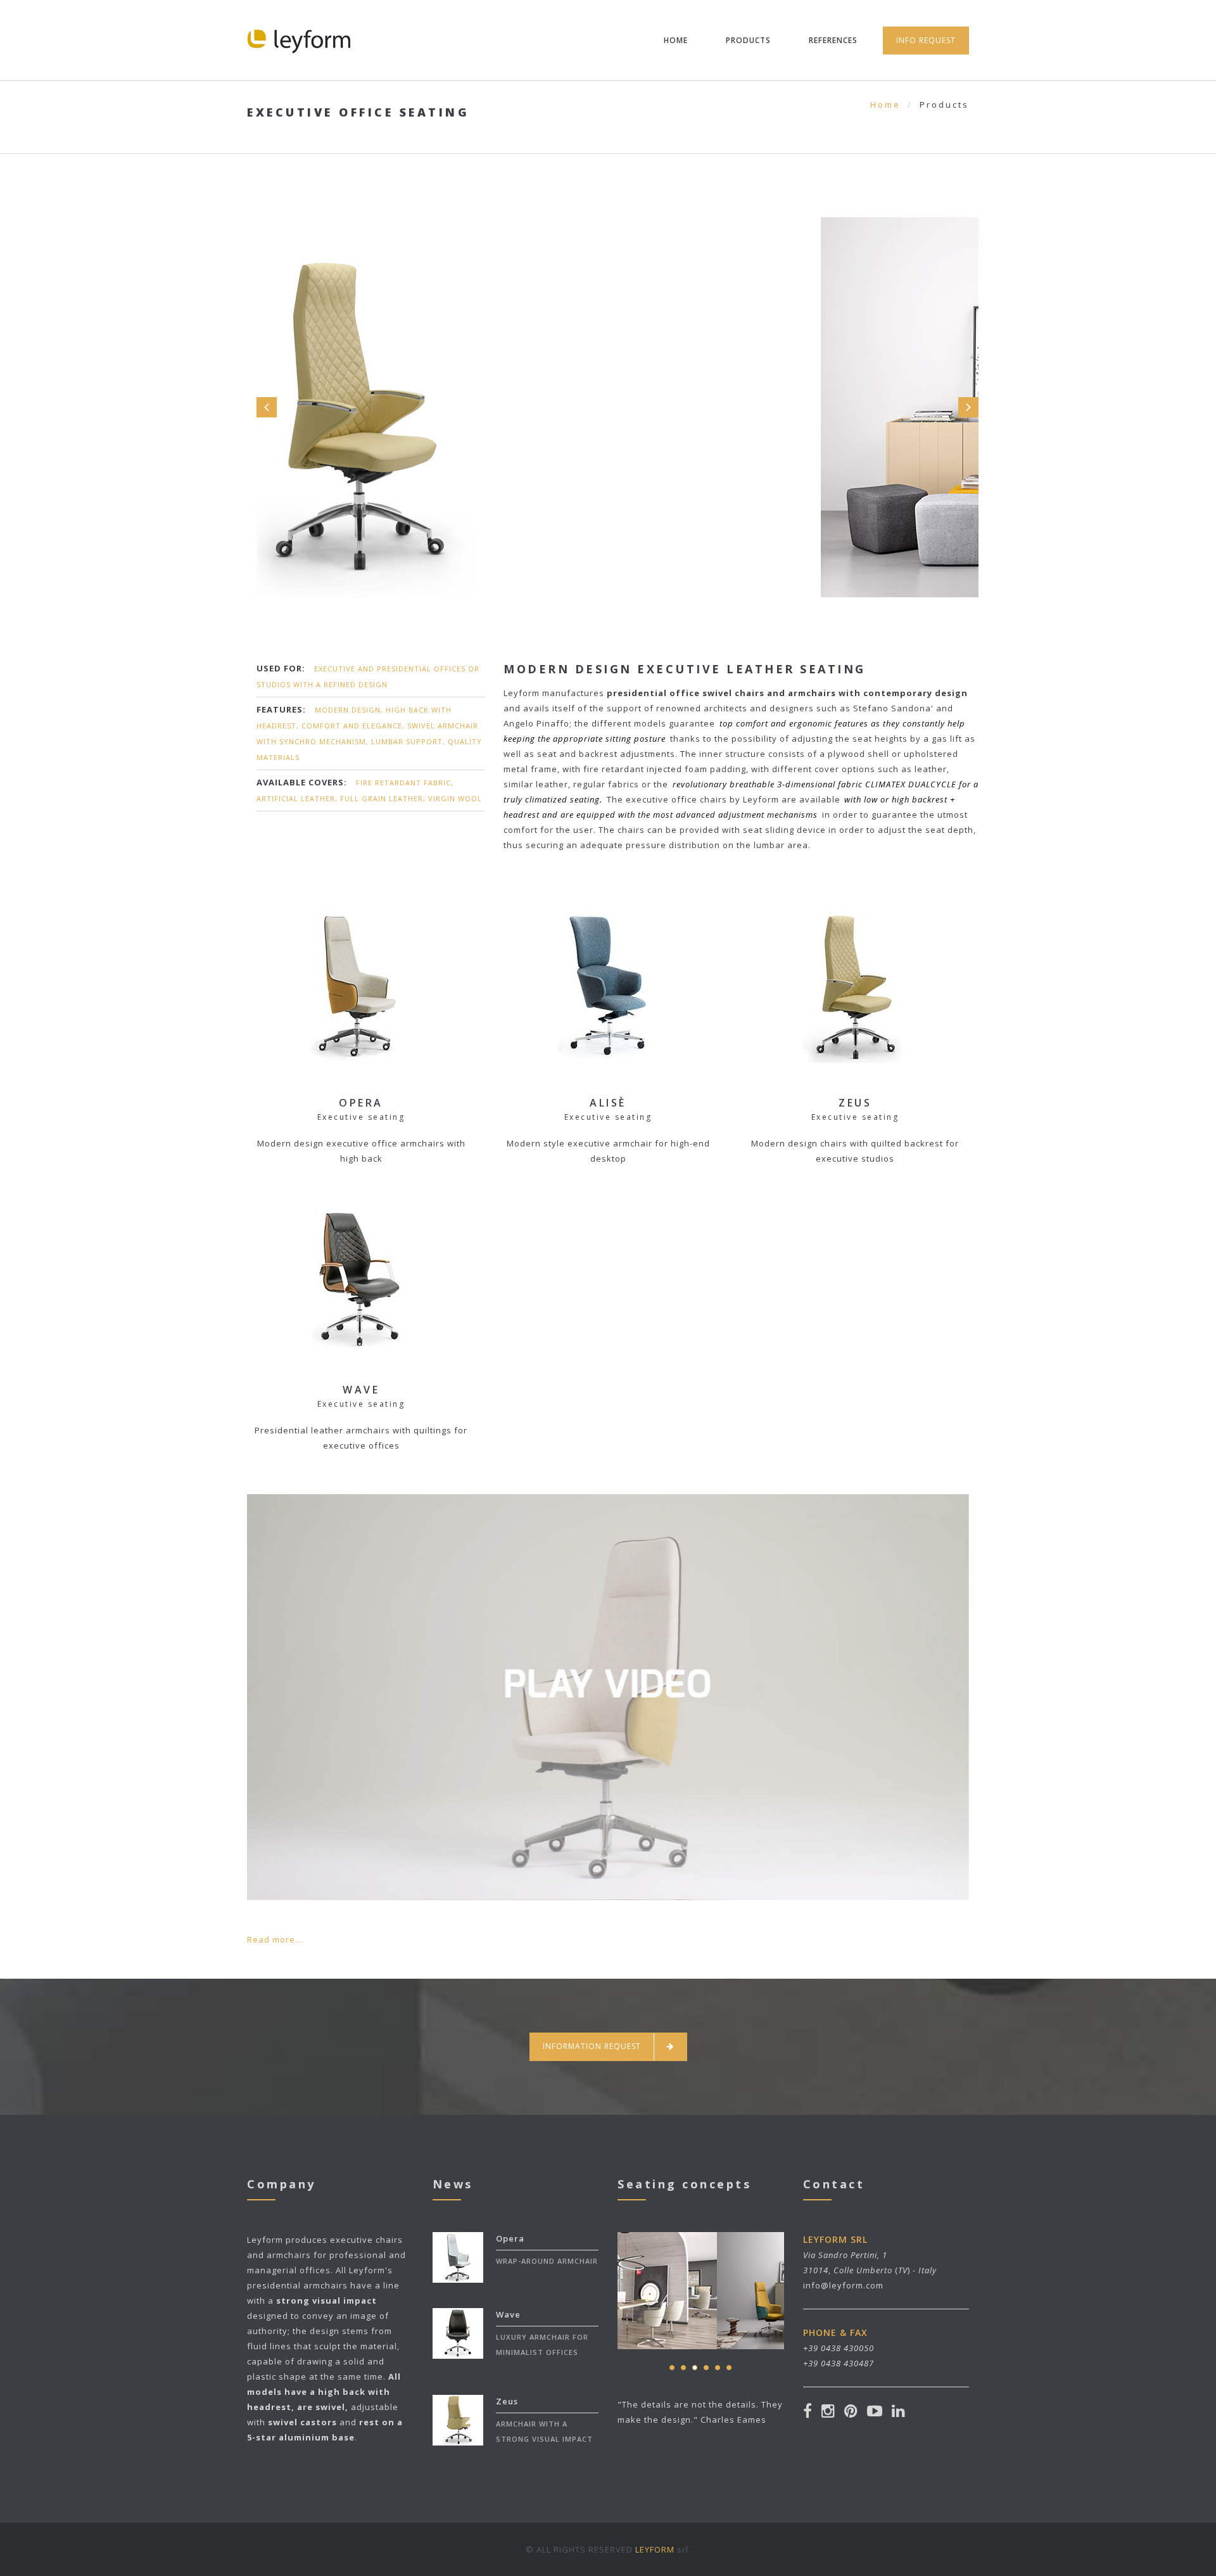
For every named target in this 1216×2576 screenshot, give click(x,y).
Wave (508, 2314)
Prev (267, 407)
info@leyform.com (843, 2285)
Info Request (926, 40)
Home (676, 40)
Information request (592, 2046)
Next (968, 407)
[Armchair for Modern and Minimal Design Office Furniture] (608, 1667)
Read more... (275, 1939)
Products (748, 40)
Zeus (507, 2401)
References (833, 40)
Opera (510, 2238)
